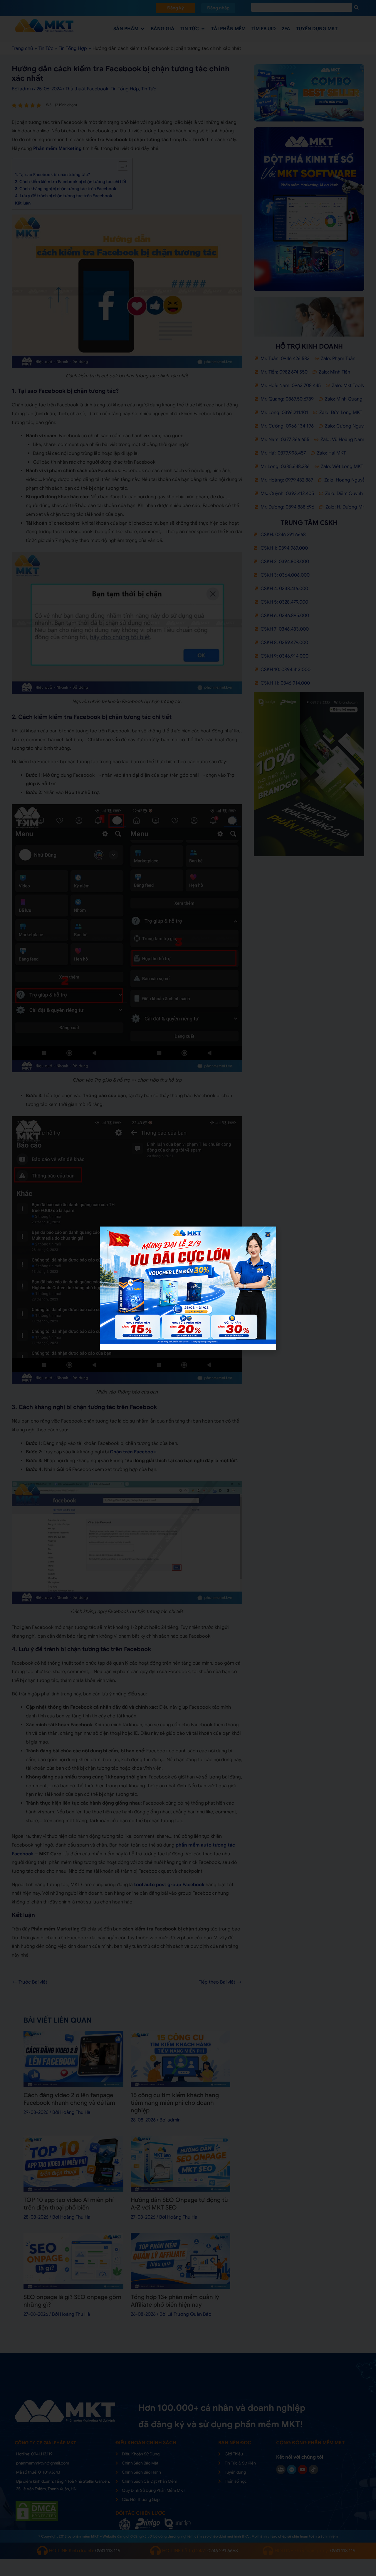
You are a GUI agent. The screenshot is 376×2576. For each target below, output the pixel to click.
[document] (188, 1288)
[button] (268, 1235)
